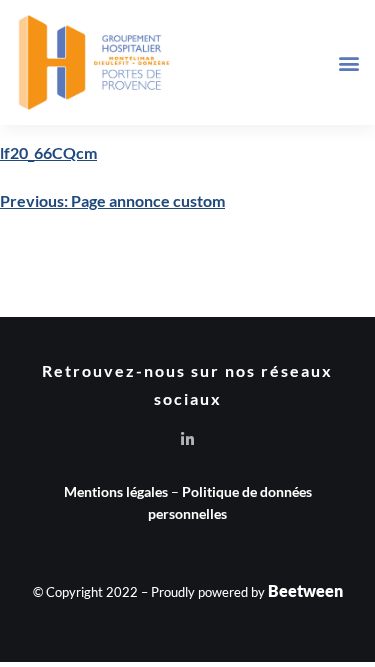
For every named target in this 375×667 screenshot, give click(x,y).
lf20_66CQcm (48, 152)
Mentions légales (116, 491)
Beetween (305, 590)
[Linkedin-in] (187, 439)
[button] (348, 62)
